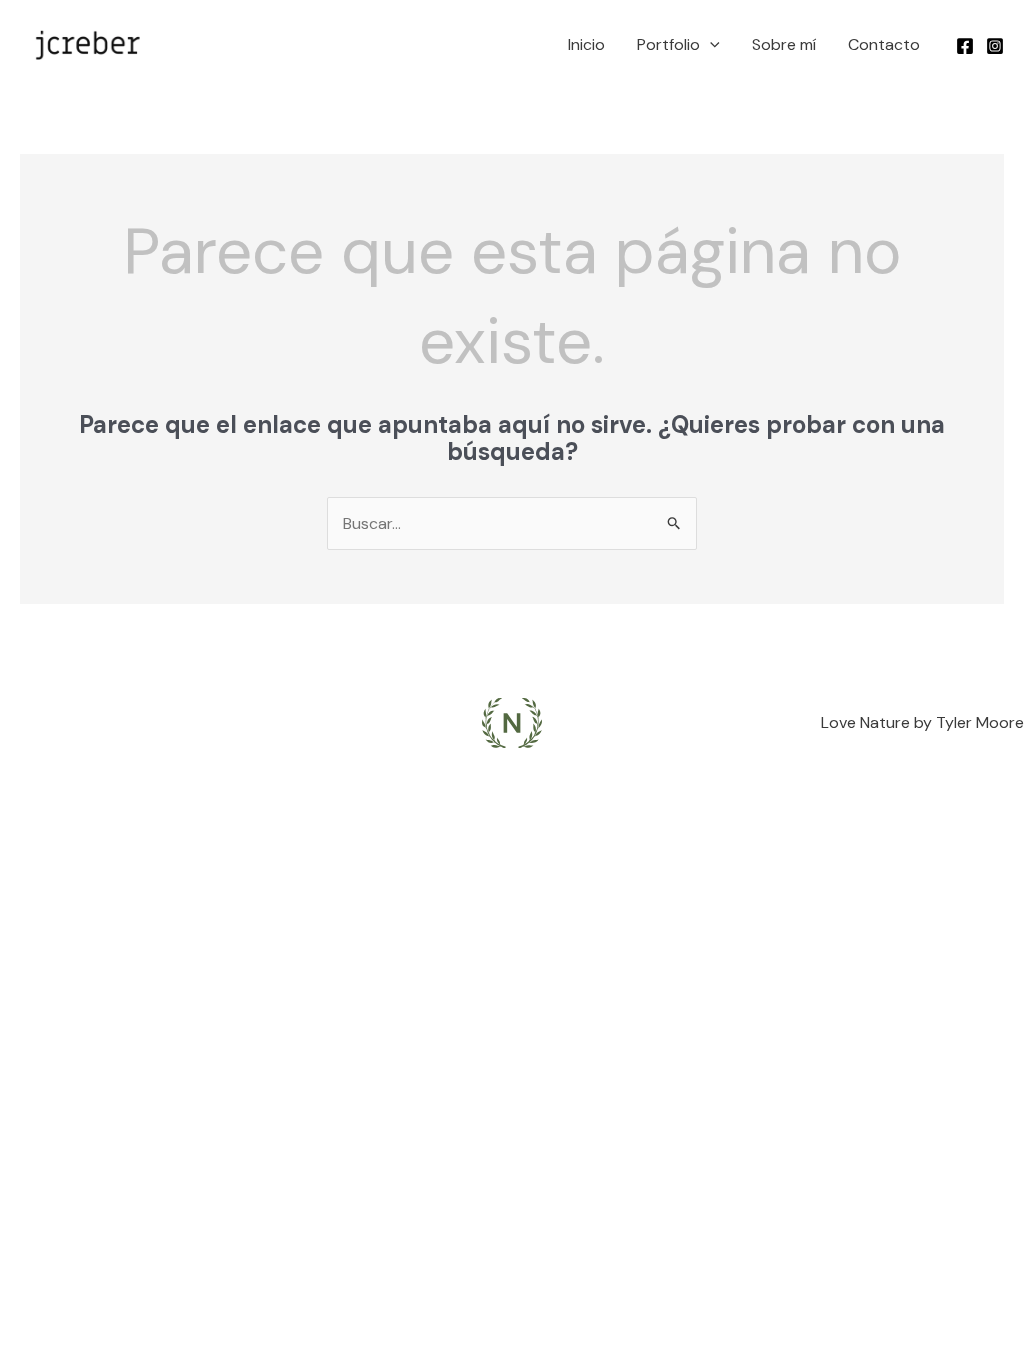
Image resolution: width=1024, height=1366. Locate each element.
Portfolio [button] (668, 44)
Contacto (884, 44)
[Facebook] (965, 46)
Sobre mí (784, 44)
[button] (710, 45)
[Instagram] (995, 46)
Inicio (586, 44)
